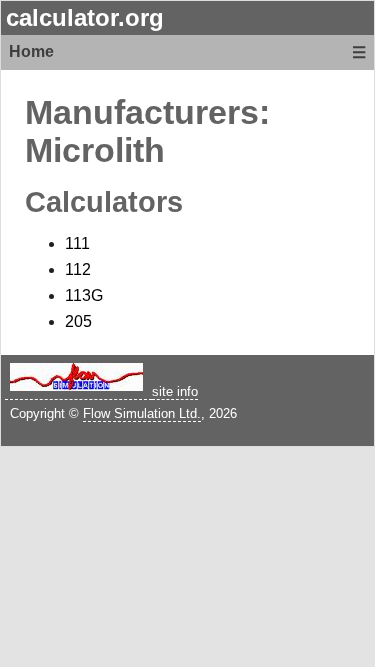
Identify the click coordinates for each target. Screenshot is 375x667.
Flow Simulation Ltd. (142, 413)
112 (78, 269)
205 (78, 321)
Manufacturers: (147, 112)
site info (175, 391)
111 (77, 243)
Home (31, 51)
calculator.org (85, 17)
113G (84, 295)
